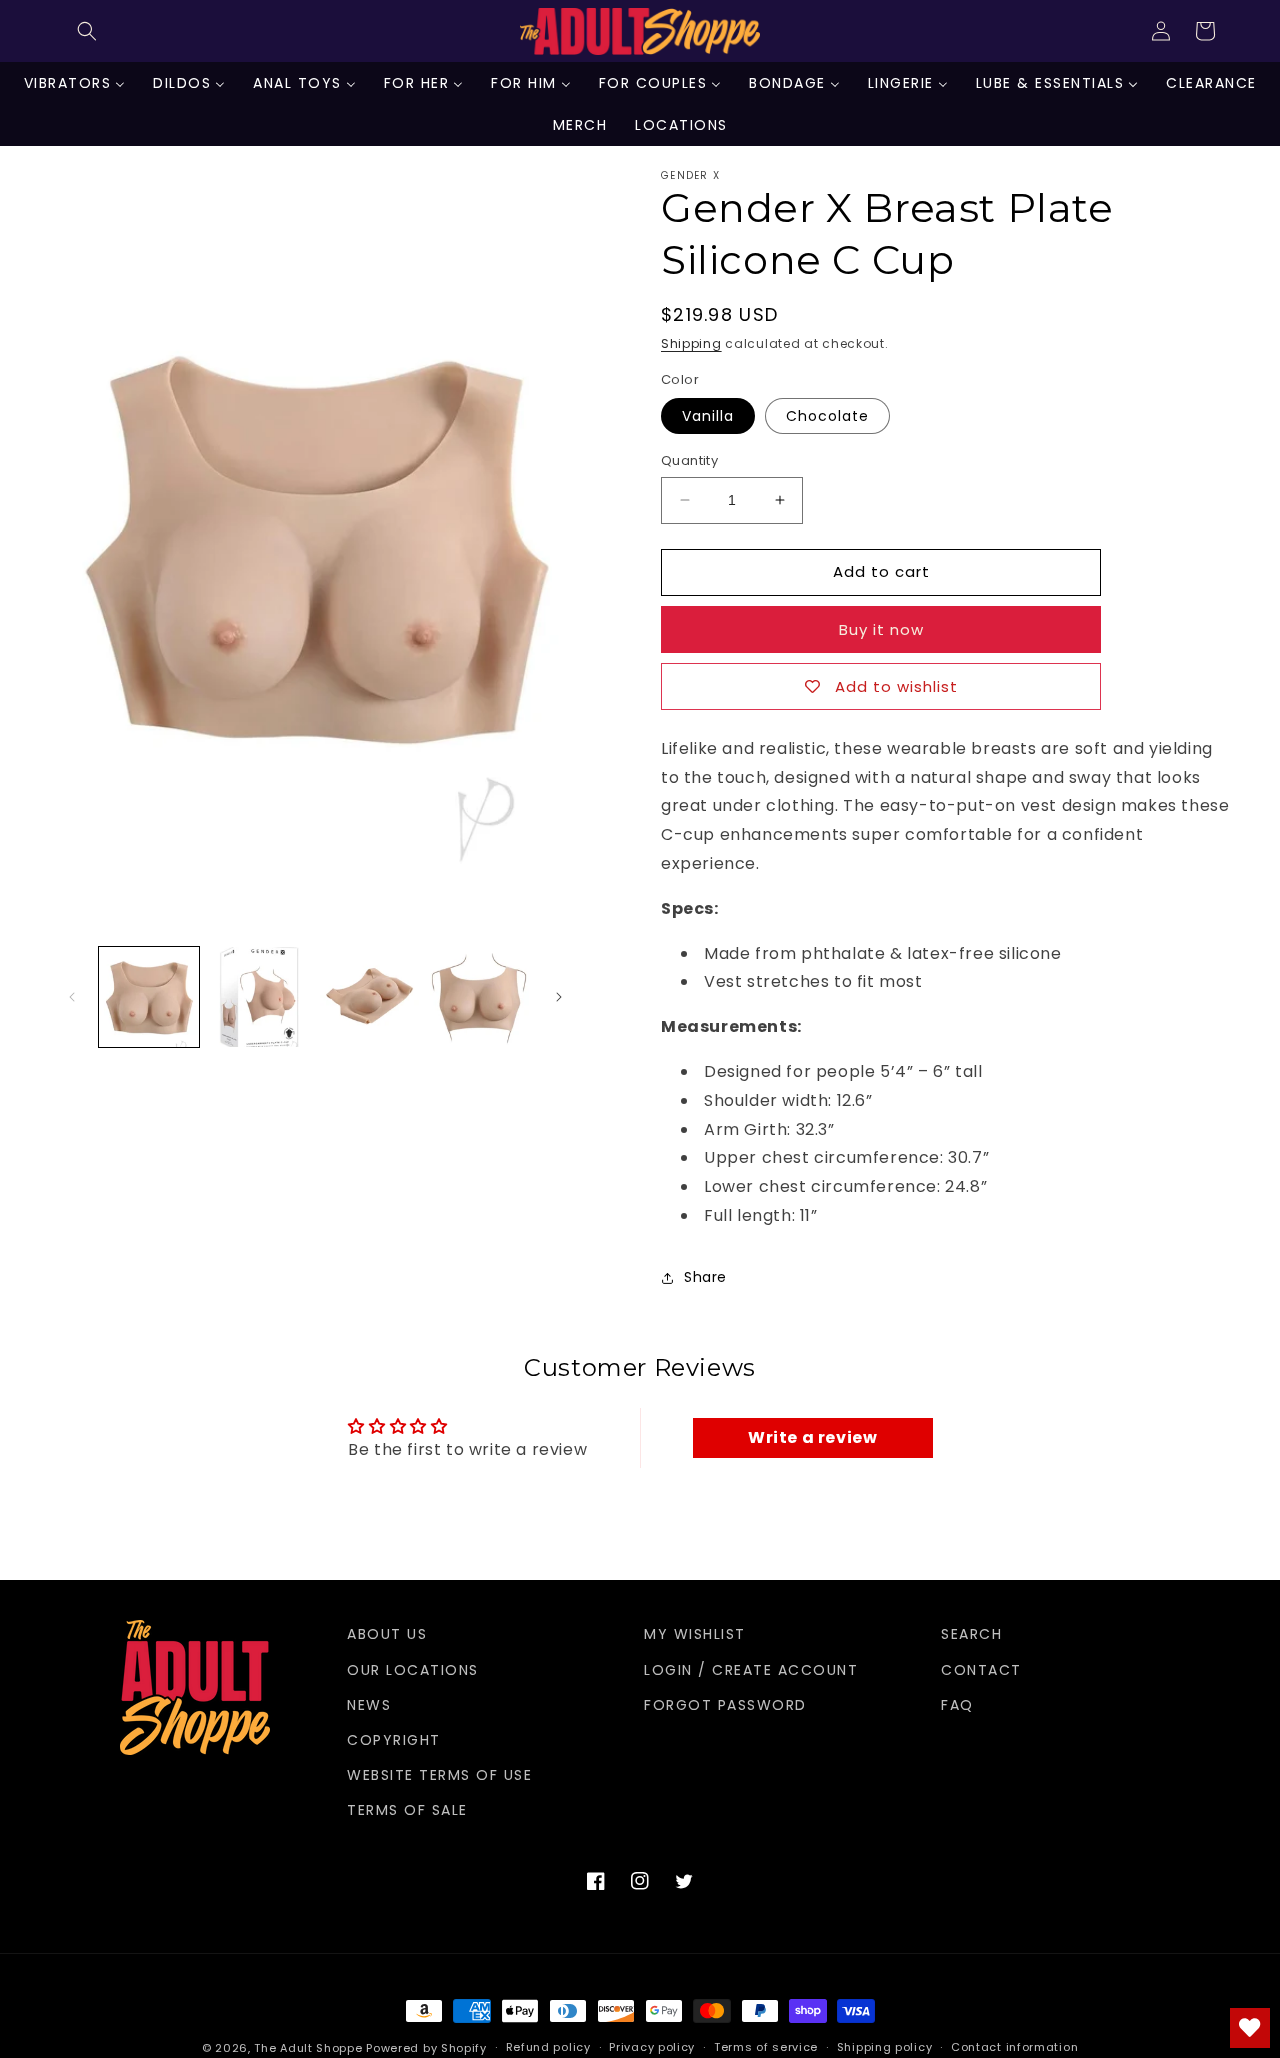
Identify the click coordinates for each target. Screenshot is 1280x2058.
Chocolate (827, 416)
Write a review (812, 1437)
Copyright (394, 1740)
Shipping (691, 343)
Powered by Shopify (426, 2048)
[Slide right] (559, 997)
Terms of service (766, 2047)
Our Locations (413, 1670)
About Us (387, 1634)
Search (971, 1634)
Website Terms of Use (439, 1775)
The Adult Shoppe (308, 2048)
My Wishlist (695, 1634)
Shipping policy (885, 2047)
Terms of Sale (407, 1810)
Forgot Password (725, 1705)
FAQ (957, 1705)
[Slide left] (72, 997)
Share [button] (705, 1277)
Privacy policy (652, 2047)
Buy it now (881, 629)
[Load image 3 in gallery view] (370, 997)
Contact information (1014, 2047)
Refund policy (548, 2047)
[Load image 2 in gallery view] (259, 997)
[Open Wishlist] (1250, 2028)
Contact (981, 1670)
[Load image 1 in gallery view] (149, 997)
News (369, 1705)
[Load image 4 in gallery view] (480, 997)
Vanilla (708, 416)
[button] (87, 31)
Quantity (689, 460)
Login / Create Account (751, 1670)
